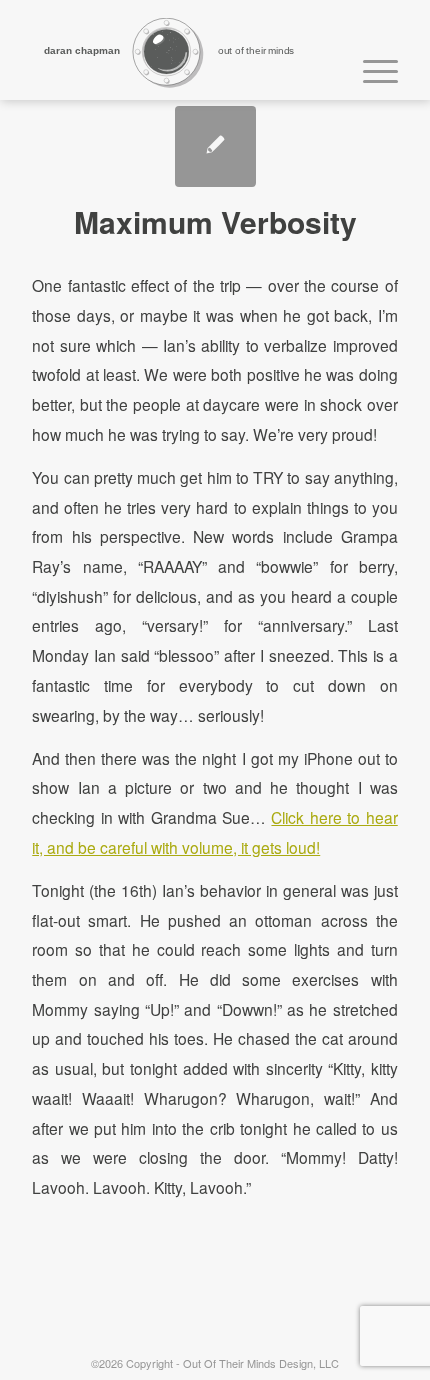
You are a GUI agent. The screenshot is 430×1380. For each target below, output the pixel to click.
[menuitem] (370, 68)
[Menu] (370, 68)
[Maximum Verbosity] (215, 146)
